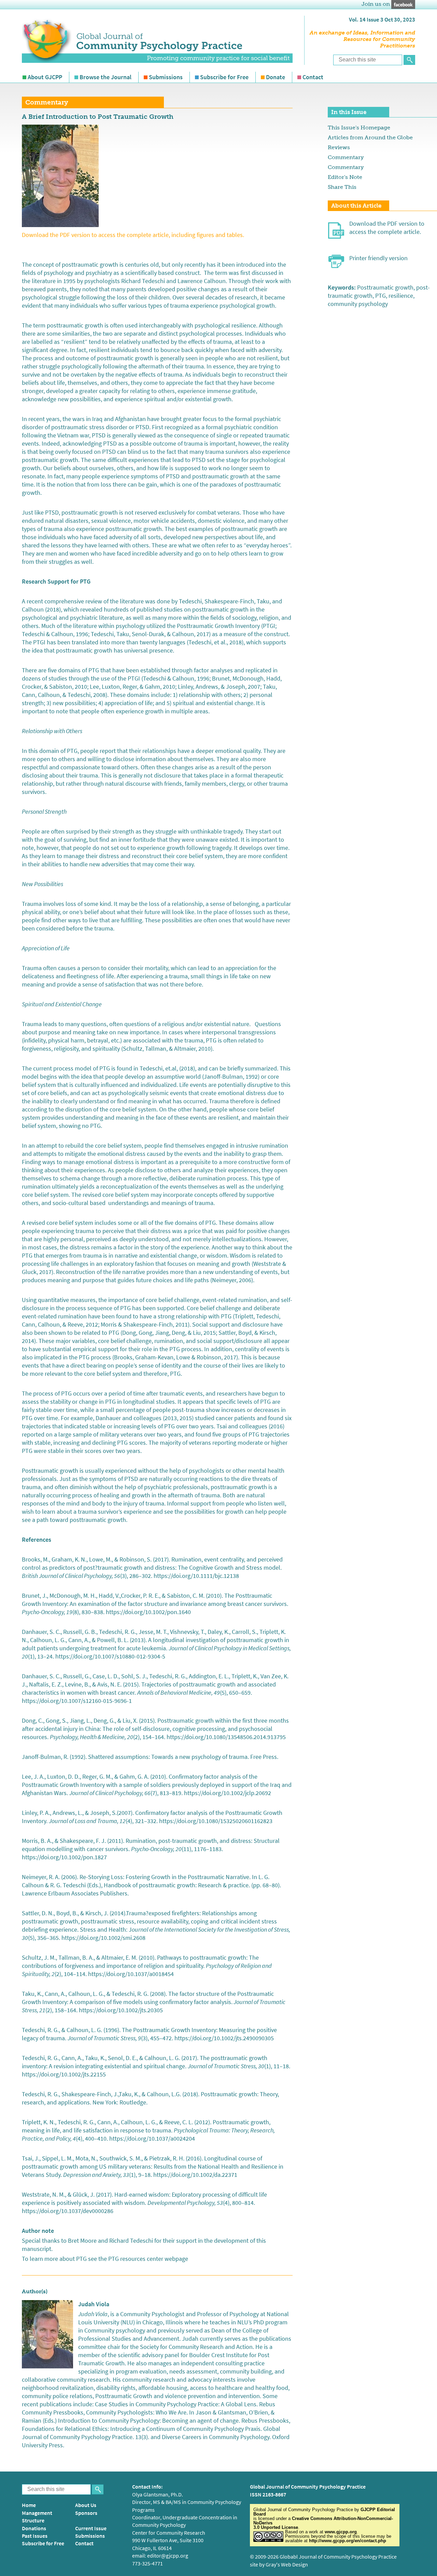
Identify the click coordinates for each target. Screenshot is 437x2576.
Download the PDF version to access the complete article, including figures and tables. (133, 235)
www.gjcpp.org (341, 2532)
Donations (34, 2528)
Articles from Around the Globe (370, 137)
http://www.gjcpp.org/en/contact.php (348, 2541)
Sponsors (86, 2513)
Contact (313, 77)
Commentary (346, 157)
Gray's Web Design (287, 2565)
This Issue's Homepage (359, 128)
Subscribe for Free (224, 77)
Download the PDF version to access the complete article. (387, 228)
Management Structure (37, 2517)
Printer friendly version (378, 258)
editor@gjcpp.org (168, 2556)
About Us (86, 2505)
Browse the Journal (105, 77)
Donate (276, 77)
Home (29, 2505)
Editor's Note (345, 177)
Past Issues (35, 2536)
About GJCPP (45, 77)
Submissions (166, 77)
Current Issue (91, 2528)
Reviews (339, 147)
